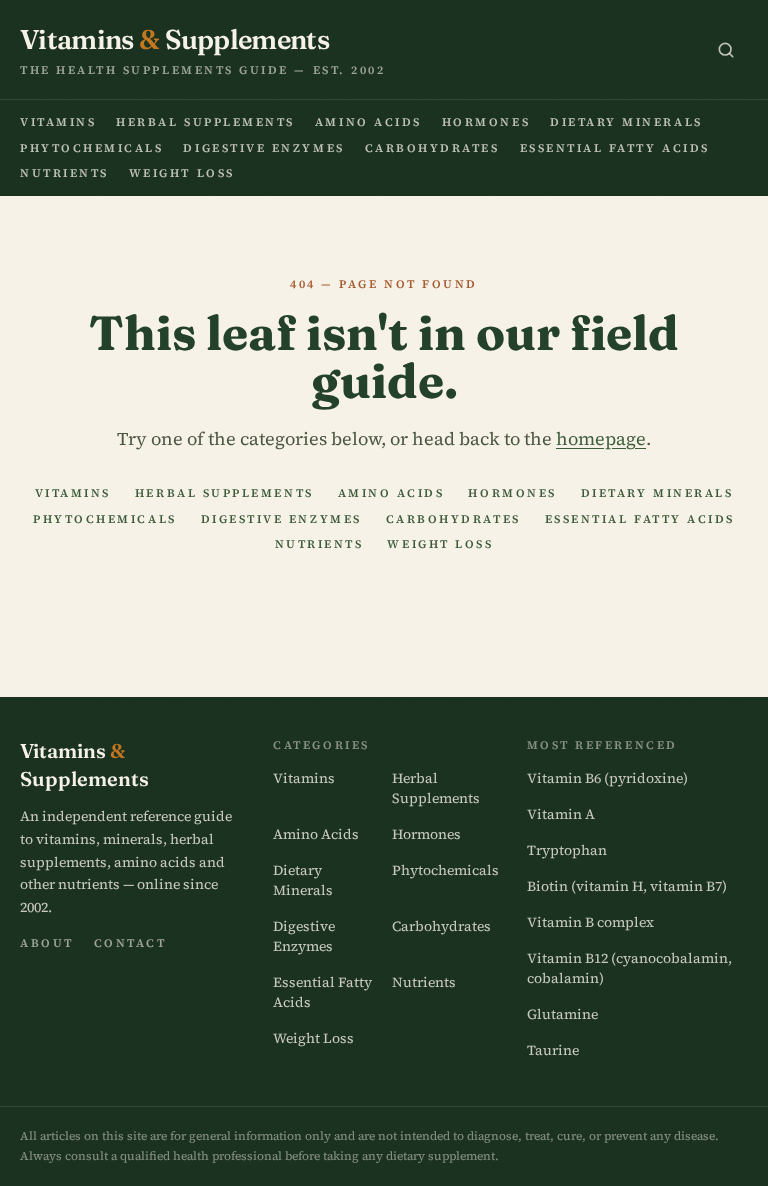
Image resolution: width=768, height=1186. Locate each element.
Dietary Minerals (626, 122)
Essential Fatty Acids (615, 148)
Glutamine (562, 1014)
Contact (130, 943)
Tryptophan (567, 850)
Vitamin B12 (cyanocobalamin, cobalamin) (629, 968)
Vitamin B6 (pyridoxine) (607, 778)
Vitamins (58, 122)
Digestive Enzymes (263, 148)
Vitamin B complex (590, 922)
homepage (601, 438)
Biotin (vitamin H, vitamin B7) (627, 886)
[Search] (726, 50)
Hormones (486, 122)
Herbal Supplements (205, 122)
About (47, 943)
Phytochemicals (91, 148)
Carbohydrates (432, 148)
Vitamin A (561, 814)
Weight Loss (182, 173)
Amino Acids (368, 122)
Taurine (553, 1050)
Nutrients (64, 173)
